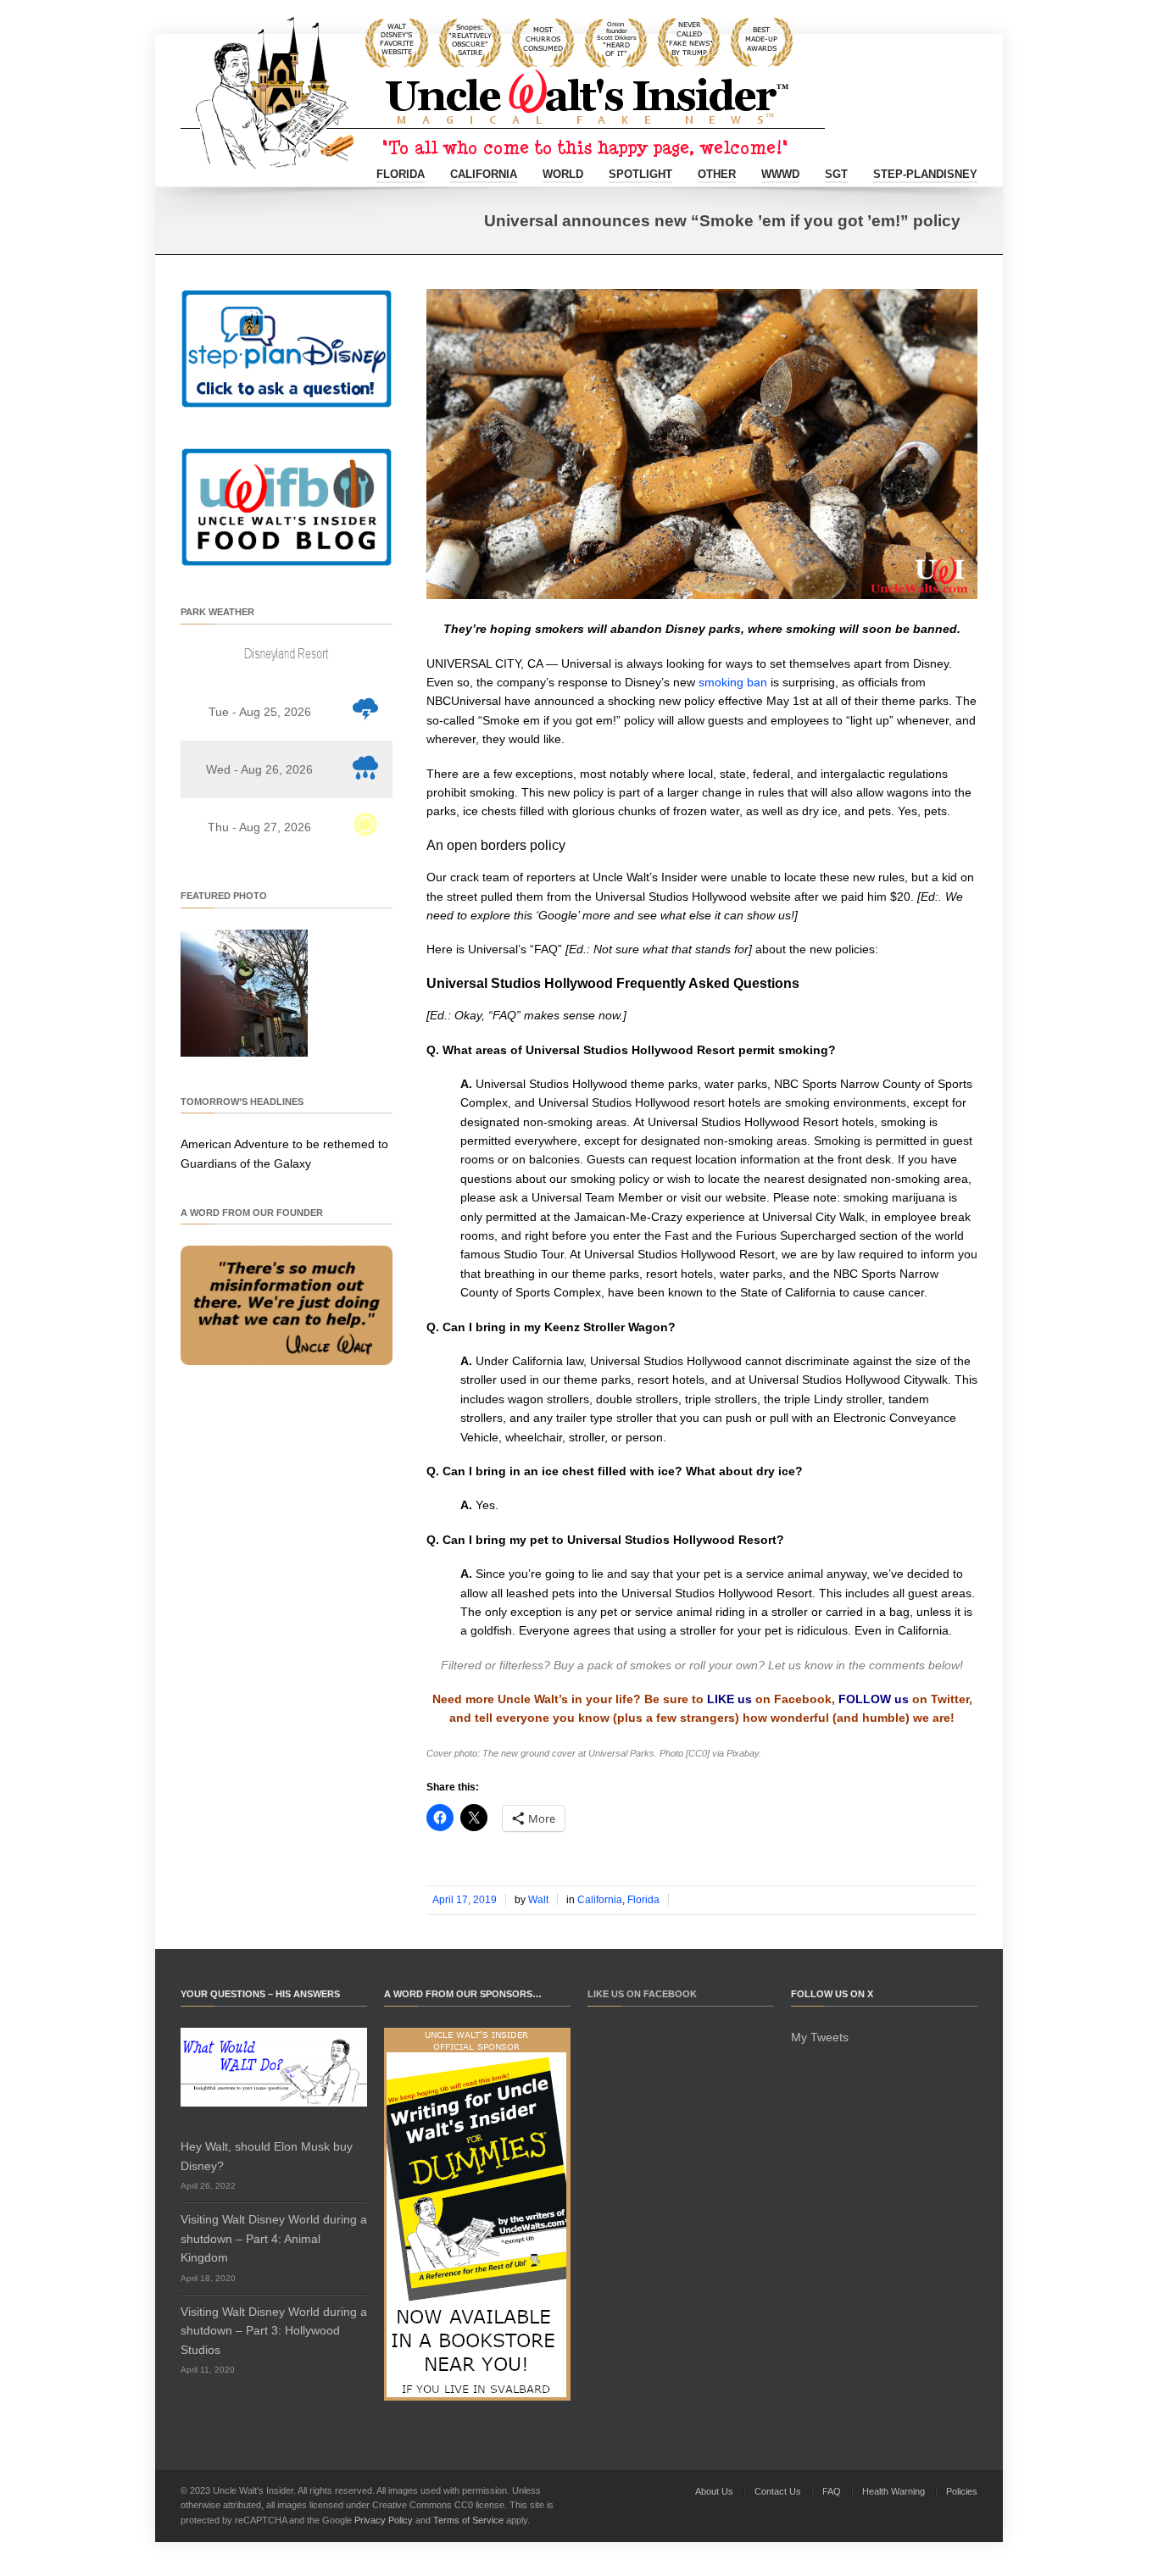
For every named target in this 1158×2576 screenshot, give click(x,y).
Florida (401, 174)
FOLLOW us (874, 1699)
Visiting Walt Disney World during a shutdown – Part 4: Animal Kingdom (274, 2238)
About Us (714, 2491)
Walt (538, 1900)
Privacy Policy (384, 2520)
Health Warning (894, 2491)
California (484, 174)
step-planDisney (925, 174)
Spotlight (640, 174)
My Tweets (820, 2037)
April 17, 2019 (465, 1900)
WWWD (780, 174)
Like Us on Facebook (642, 1994)
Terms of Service (468, 2520)
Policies (962, 2491)
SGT (836, 174)
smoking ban (733, 682)
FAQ (832, 2491)
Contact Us (778, 2491)
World (563, 174)
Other (717, 174)
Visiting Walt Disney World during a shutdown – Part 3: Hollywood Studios (274, 2331)
